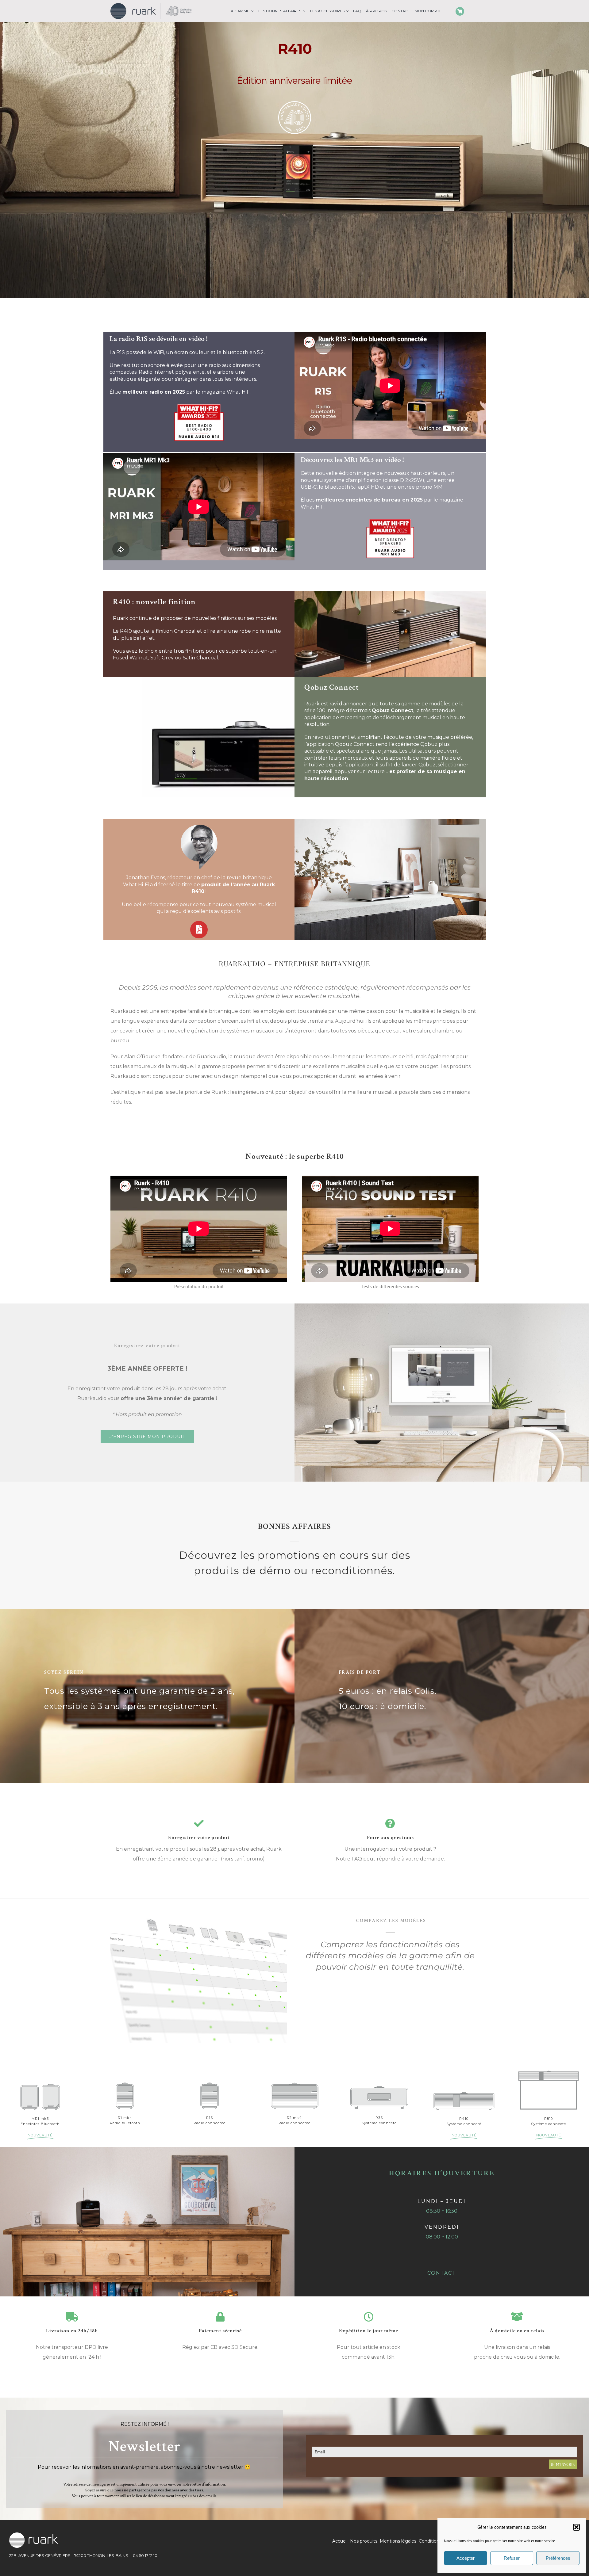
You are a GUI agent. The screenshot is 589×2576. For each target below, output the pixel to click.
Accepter (466, 2558)
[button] (576, 2527)
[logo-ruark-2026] (151, 6)
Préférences (558, 2558)
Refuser (512, 2558)
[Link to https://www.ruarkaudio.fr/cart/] (460, 11)
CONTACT (442, 2273)
